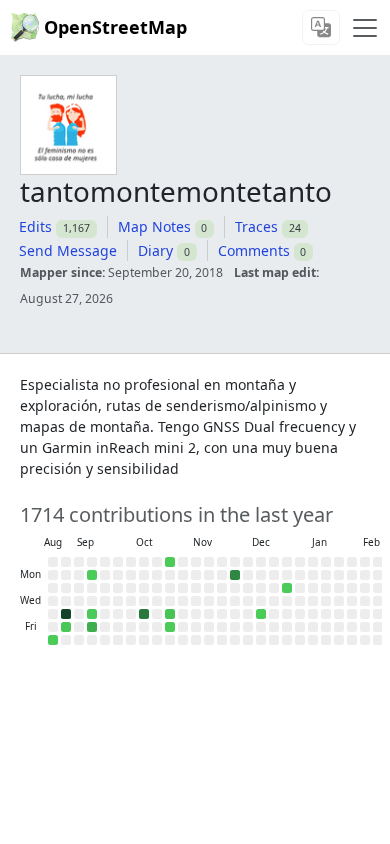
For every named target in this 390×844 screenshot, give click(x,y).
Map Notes (154, 226)
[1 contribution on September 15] (92, 575)
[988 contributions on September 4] (66, 614)
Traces (256, 226)
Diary (155, 250)
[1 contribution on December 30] (287, 588)
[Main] (365, 28)
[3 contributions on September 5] (66, 627)
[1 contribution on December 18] (261, 614)
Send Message (68, 250)
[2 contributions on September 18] (92, 614)
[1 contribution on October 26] (170, 562)
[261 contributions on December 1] (235, 575)
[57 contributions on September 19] (92, 627)
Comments (254, 250)
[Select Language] (321, 27)
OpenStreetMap (115, 27)
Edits (35, 226)
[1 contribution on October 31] (170, 627)
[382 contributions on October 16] (144, 614)
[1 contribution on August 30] (53, 640)
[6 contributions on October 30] (170, 614)
